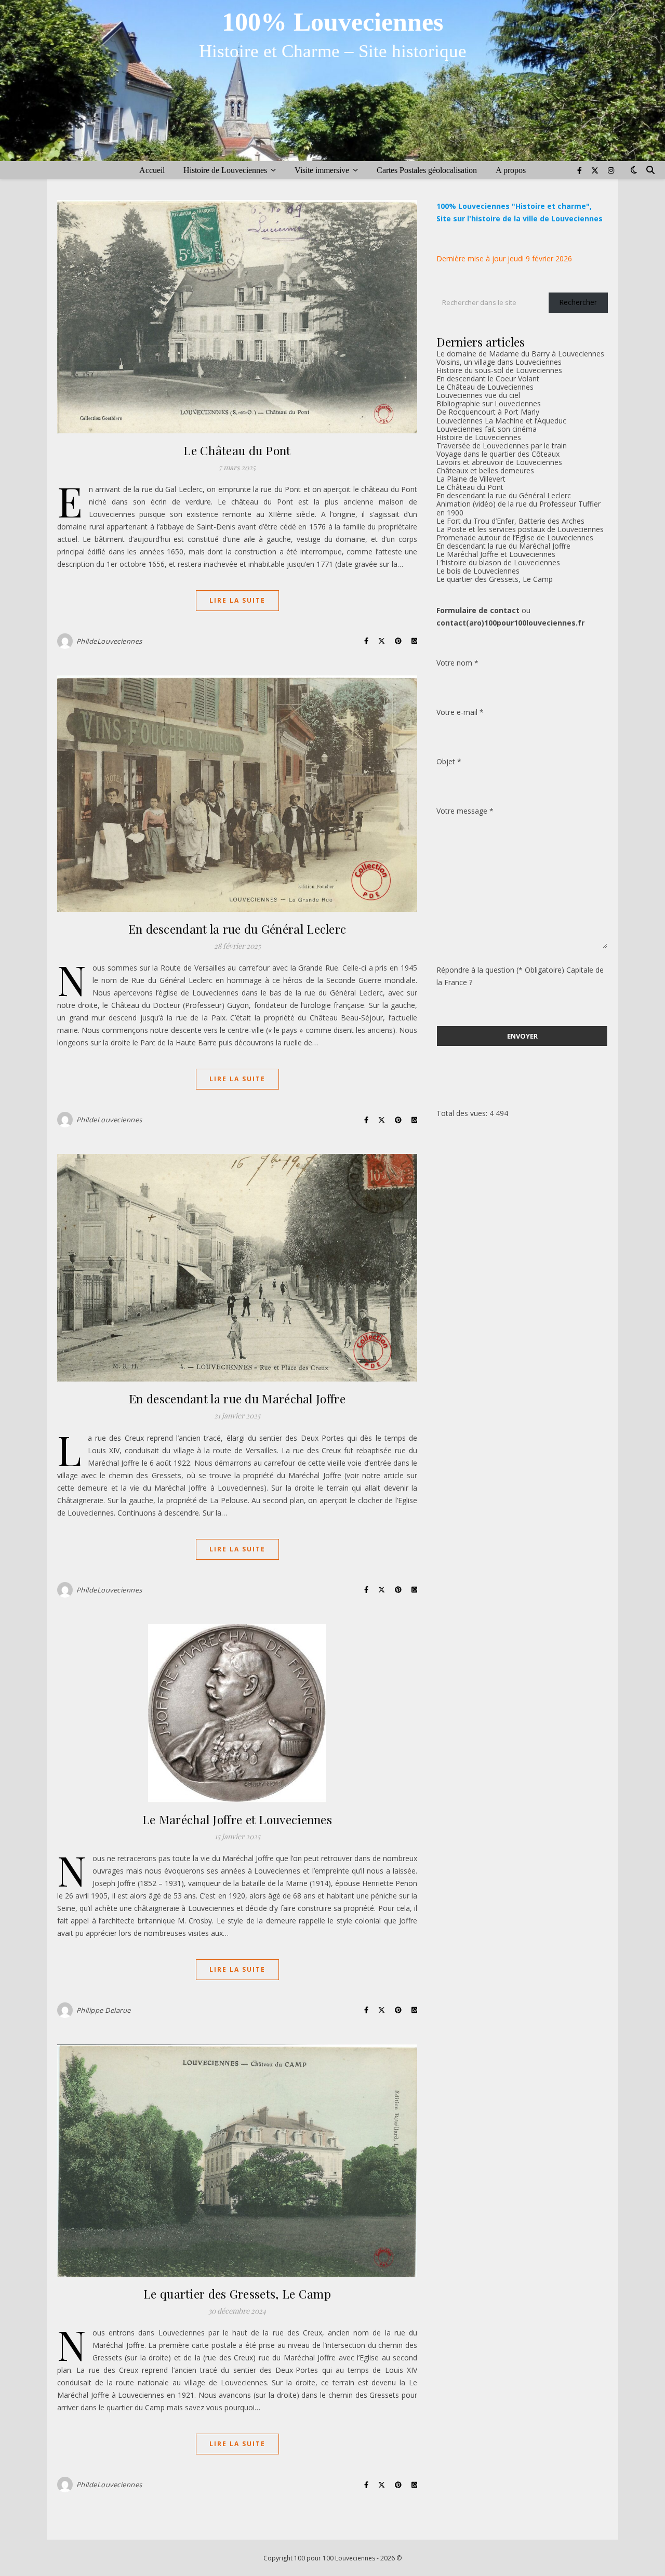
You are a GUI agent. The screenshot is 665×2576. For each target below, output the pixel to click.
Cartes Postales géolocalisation (427, 170)
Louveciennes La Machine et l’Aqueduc (501, 421)
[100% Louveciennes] (332, 81)
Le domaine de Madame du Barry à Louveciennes (520, 354)
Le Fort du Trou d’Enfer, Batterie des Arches (510, 521)
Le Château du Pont (237, 450)
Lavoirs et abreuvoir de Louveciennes (499, 462)
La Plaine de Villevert (471, 479)
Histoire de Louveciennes (225, 170)
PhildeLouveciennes (109, 641)
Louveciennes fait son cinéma (487, 429)
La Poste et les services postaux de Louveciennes (520, 529)
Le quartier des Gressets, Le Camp (237, 2294)
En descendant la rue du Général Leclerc (237, 929)
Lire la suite (237, 600)
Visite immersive (322, 170)
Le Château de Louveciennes (485, 387)
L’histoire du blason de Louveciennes (498, 562)
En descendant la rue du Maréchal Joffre (237, 1398)
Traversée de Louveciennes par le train (502, 446)
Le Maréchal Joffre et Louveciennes (237, 1819)
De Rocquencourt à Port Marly (488, 412)
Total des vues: (463, 1113)
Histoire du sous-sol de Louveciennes (499, 370)
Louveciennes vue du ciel (478, 395)
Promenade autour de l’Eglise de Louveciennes (515, 537)
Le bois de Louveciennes (478, 571)
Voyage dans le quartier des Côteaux (498, 454)
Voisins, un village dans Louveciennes (499, 362)
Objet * (449, 761)
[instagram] (611, 170)
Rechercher (578, 302)
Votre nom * (457, 663)
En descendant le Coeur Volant (488, 379)
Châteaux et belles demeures (485, 470)
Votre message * (465, 811)
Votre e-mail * (460, 712)
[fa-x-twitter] (596, 170)
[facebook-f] (581, 170)
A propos (511, 170)
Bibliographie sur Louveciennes (489, 403)
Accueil (152, 170)
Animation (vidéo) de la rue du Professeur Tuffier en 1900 (518, 508)
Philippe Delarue (104, 2010)
